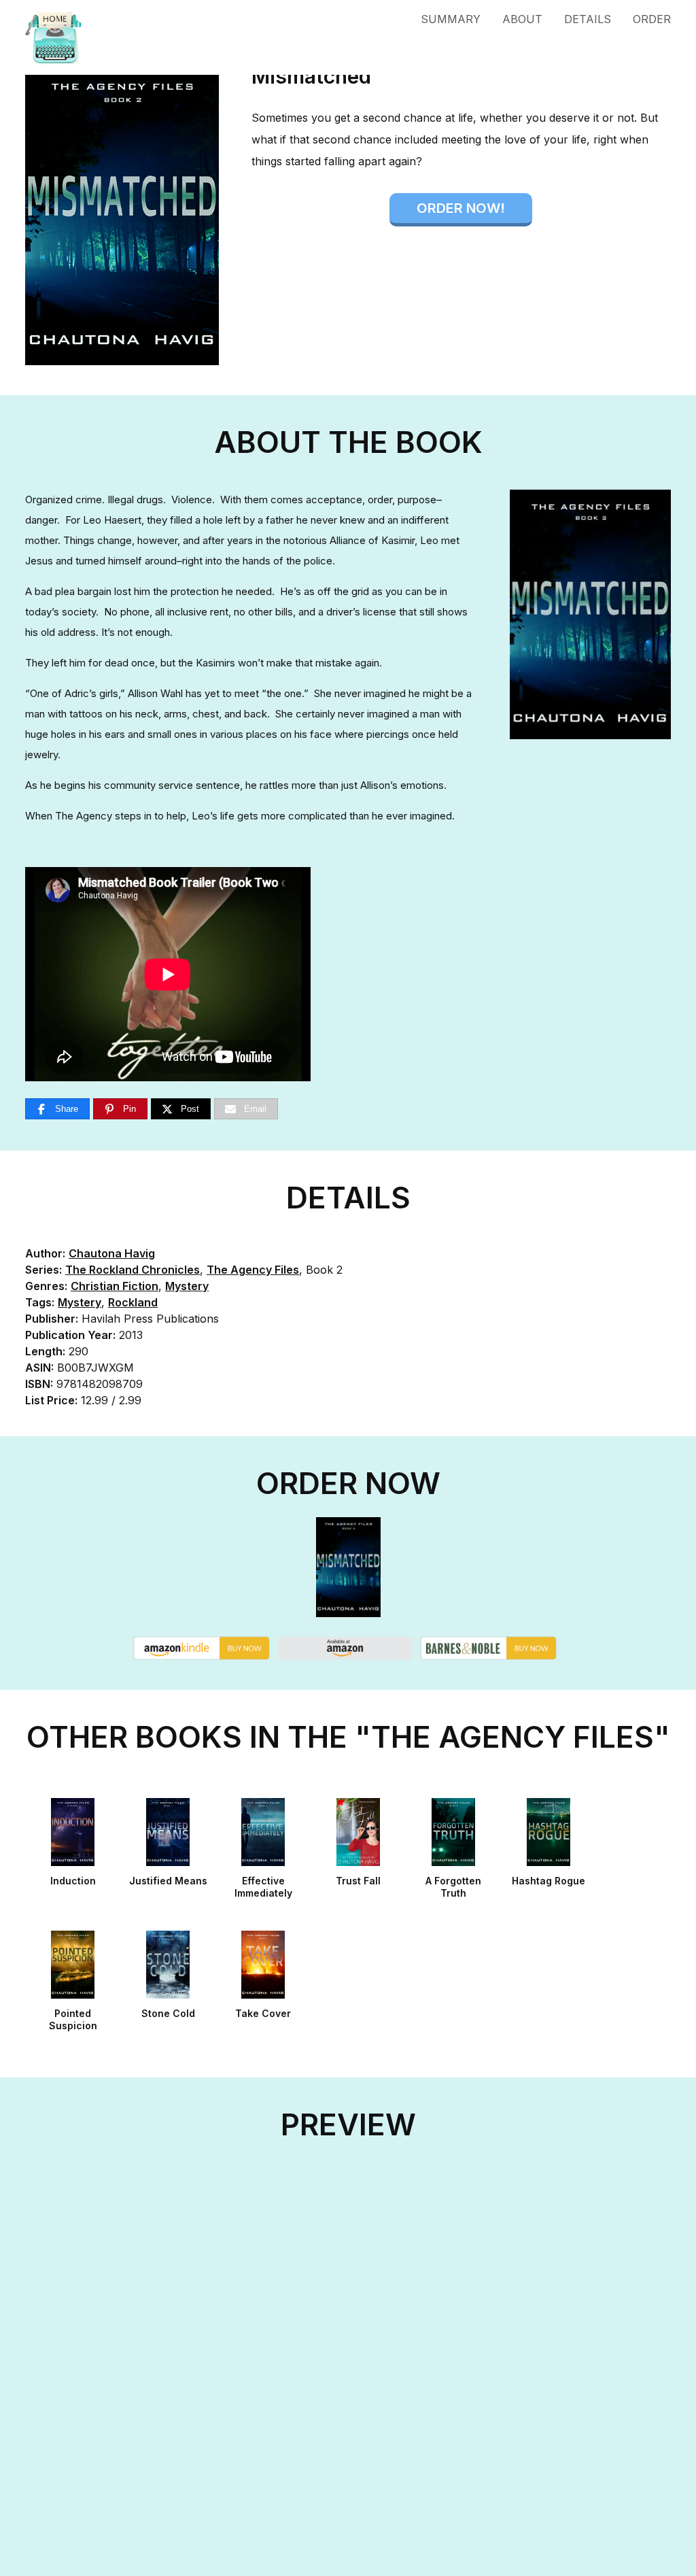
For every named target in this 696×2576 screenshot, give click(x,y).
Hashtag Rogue (549, 1881)
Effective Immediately (263, 1887)
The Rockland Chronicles (133, 1270)
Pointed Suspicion (73, 2019)
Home (96, 37)
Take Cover (263, 2013)
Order (652, 19)
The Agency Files (253, 1270)
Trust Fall (358, 1881)
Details (588, 19)
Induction (73, 1881)
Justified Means (168, 1881)
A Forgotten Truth (453, 1887)
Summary (451, 19)
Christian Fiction (115, 1286)
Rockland (133, 1302)
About (522, 19)
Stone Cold (168, 2013)
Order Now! (461, 208)
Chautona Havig (112, 1253)
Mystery (187, 1286)
